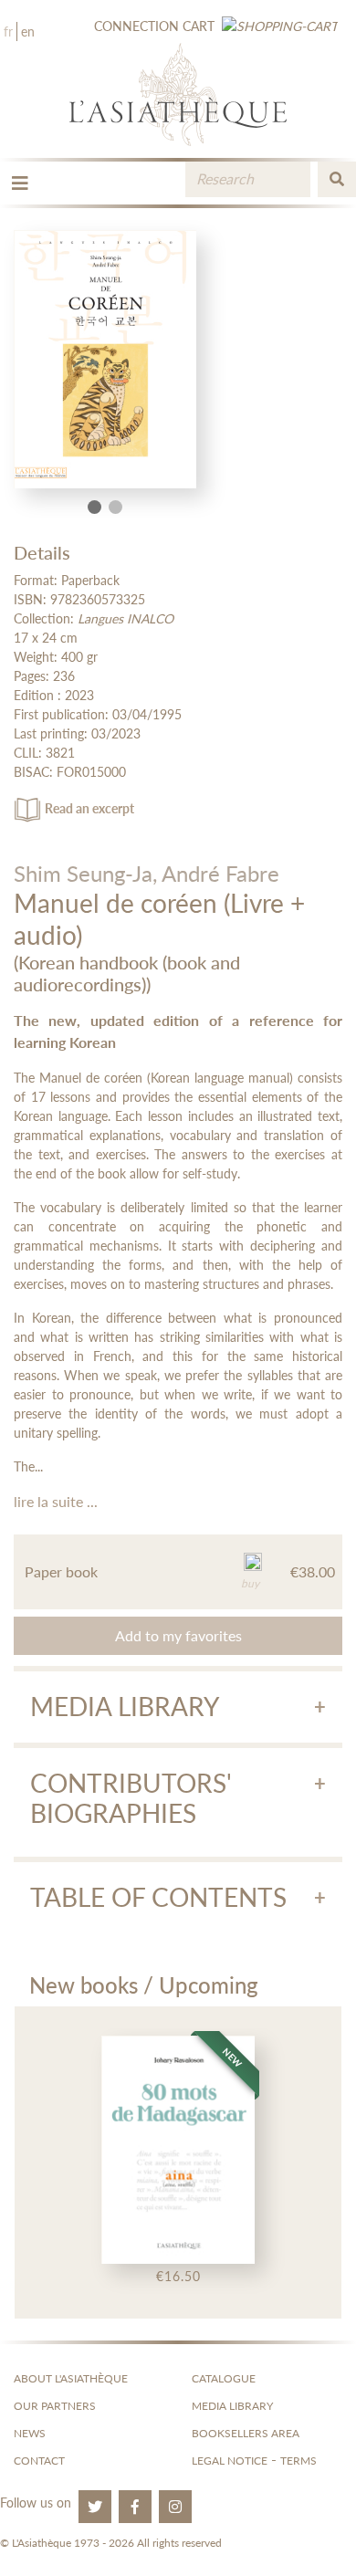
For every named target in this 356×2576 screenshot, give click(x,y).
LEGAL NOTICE (230, 2461)
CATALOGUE (224, 2378)
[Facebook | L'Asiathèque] (135, 2507)
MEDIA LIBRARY (232, 2406)
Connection (136, 26)
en (28, 31)
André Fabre (220, 873)
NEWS (30, 2433)
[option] (178, 2162)
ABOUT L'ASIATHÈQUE (71, 2378)
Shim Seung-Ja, (85, 873)
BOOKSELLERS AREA (246, 2433)
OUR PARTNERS (55, 2406)
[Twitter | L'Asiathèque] (95, 2507)
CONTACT (39, 2461)
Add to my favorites (178, 1635)
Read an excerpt (89, 808)
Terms (298, 2461)
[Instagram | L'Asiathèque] (175, 2507)
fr (8, 31)
